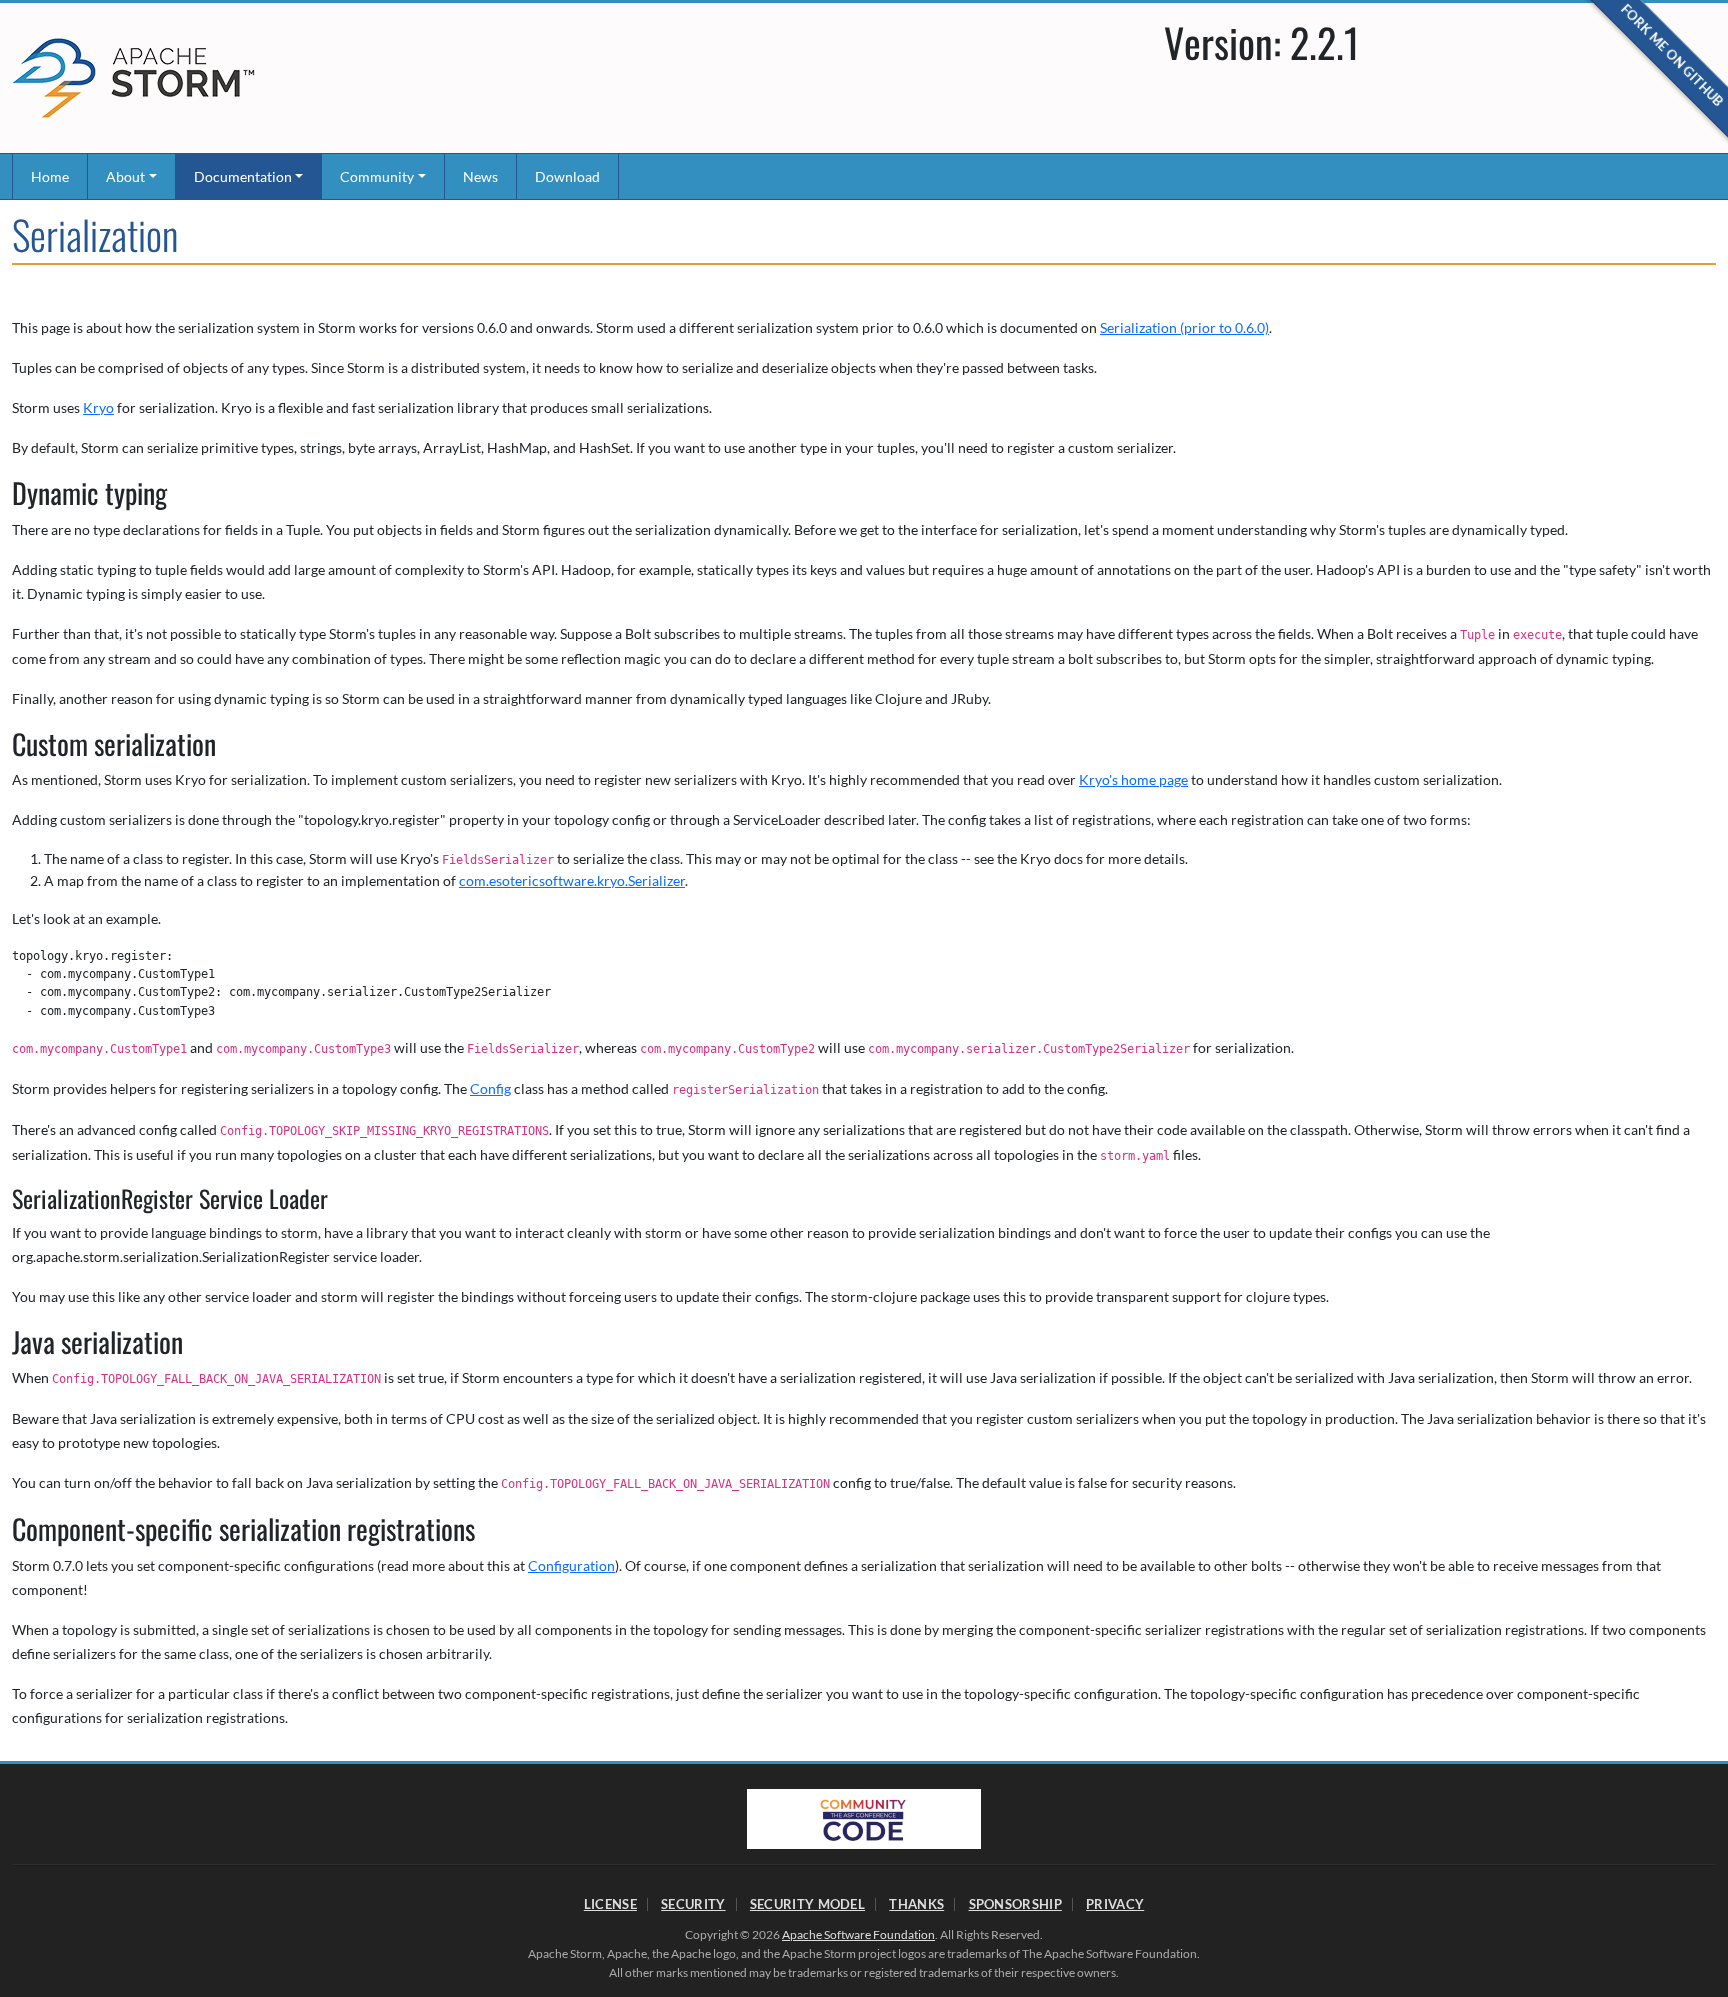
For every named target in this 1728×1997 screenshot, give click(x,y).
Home (50, 176)
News (480, 176)
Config (490, 1088)
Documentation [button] (243, 176)
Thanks (916, 1904)
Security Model (807, 1904)
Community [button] (377, 176)
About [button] (125, 176)
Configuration (571, 1565)
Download (567, 176)
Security (693, 1904)
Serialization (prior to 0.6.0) (1184, 327)
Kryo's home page (1133, 779)
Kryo (98, 407)
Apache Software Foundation (858, 1934)
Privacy (1115, 1904)
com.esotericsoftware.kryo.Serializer (572, 880)
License (610, 1904)
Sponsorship (1015, 1904)
